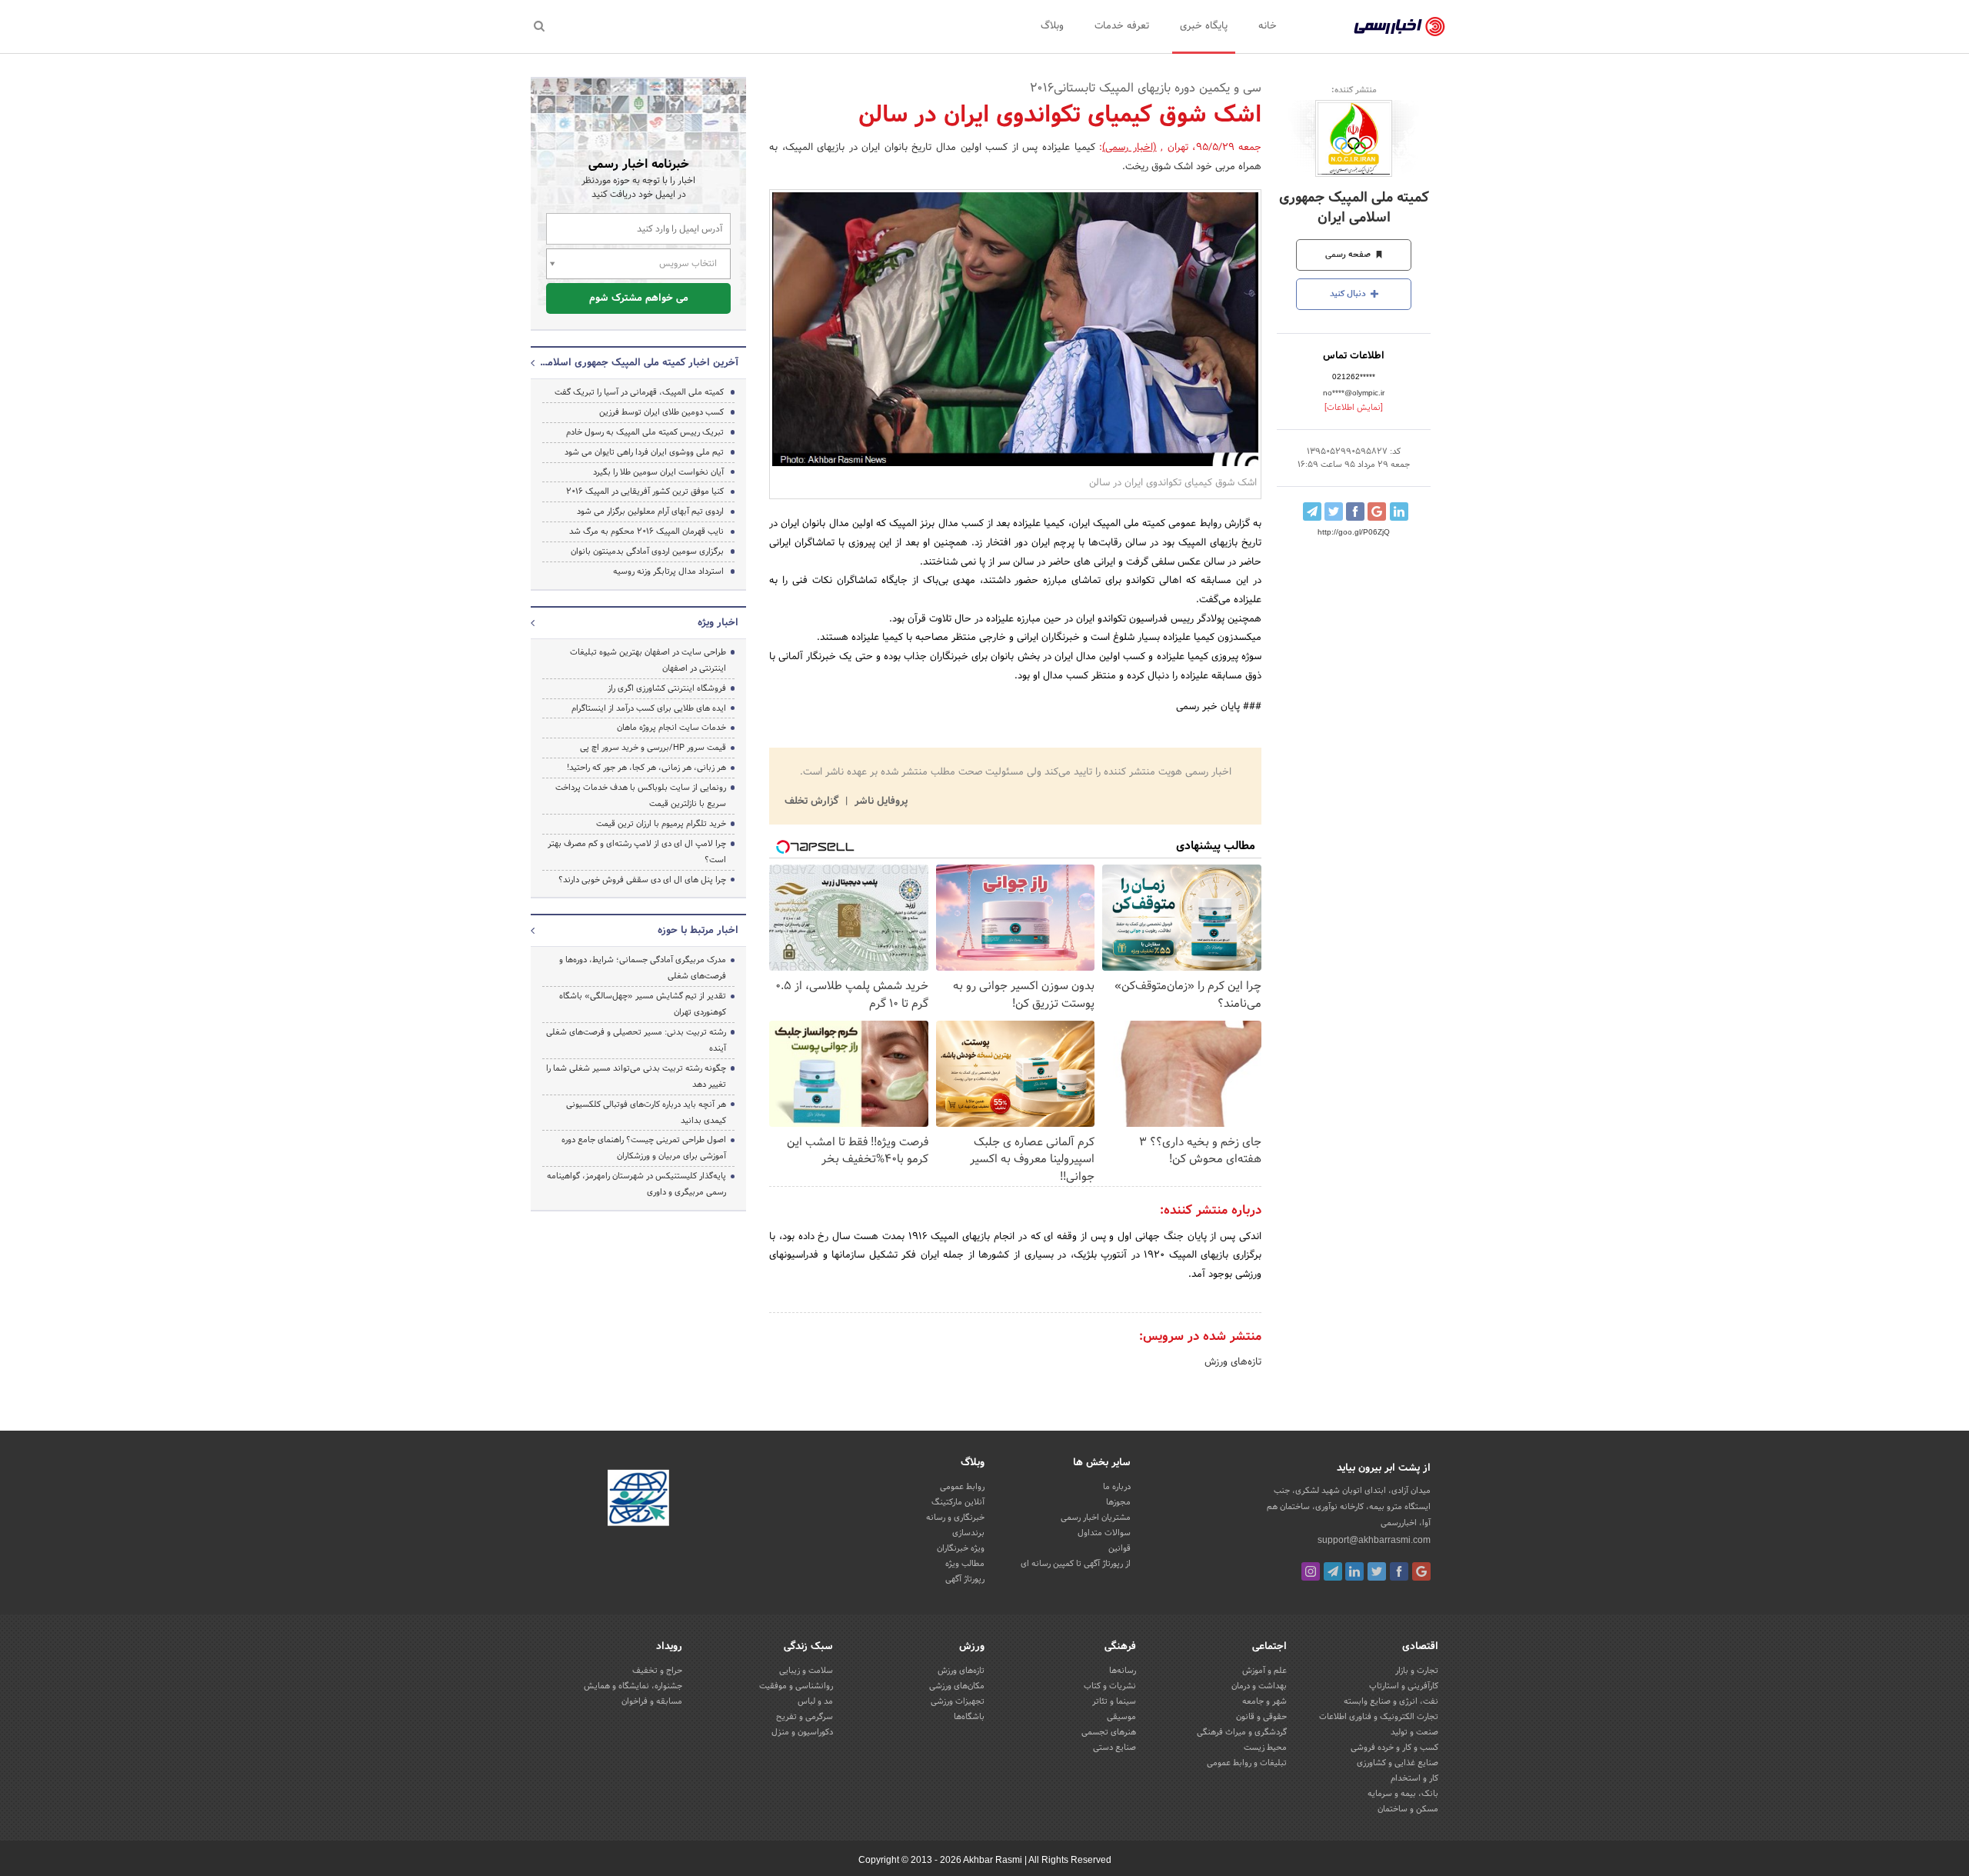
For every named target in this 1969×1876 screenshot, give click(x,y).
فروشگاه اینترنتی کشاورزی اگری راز (667, 688)
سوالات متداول (1104, 1533)
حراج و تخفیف (657, 1671)
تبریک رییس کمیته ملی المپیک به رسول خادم (645, 432)
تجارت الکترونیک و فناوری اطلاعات (1379, 1717)
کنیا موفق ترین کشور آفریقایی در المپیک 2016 (645, 491)
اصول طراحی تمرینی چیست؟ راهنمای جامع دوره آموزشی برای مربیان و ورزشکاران (644, 1148)
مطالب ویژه (965, 1564)
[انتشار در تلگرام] (1312, 511)
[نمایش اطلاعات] (1354, 408)
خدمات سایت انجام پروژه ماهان (671, 728)
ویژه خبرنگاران (961, 1548)
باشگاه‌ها (969, 1717)
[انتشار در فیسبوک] (1355, 511)
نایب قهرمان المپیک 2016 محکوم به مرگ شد (646, 531)
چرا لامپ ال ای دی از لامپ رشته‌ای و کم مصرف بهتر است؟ (637, 852)
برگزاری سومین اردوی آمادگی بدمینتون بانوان (647, 551)
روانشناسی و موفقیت (796, 1686)
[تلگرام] (1333, 1571)
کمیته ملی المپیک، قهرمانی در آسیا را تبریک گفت (639, 392)
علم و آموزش (1264, 1671)
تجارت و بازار (1417, 1671)
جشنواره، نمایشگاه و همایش (633, 1686)
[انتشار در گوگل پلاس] (1377, 511)
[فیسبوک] (1399, 1571)
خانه (1268, 26)
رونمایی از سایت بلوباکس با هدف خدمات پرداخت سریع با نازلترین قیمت (641, 796)
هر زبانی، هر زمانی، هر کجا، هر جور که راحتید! (646, 768)
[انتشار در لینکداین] (1399, 511)
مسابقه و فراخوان (652, 1701)
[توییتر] (1377, 1571)
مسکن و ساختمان (1408, 1809)
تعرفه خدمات (1122, 26)
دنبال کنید (1349, 294)
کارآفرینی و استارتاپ (1404, 1686)
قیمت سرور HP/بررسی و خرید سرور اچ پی (653, 748)
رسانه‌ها (1123, 1671)
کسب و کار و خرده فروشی (1394, 1748)
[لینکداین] (1354, 1571)
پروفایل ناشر (880, 801)
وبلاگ (1052, 26)
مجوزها (1118, 1502)
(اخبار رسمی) (1129, 148)
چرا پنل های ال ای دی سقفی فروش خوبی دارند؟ (642, 880)
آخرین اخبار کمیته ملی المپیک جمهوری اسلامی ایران (638, 363)
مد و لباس (815, 1701)
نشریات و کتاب (1110, 1686)
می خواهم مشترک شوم (639, 298)
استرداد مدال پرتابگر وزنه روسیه (668, 571)
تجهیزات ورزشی (958, 1701)
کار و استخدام (1414, 1778)
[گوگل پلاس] (1421, 1571)
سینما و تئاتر (1114, 1701)
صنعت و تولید (1414, 1732)
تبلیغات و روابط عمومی (1247, 1763)
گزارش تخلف (813, 801)
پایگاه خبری (1204, 26)
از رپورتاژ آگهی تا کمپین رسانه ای (1076, 1564)
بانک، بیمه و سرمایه (1403, 1794)
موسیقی (1121, 1717)
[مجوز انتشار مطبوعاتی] (638, 1500)
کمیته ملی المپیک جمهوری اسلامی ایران (1354, 208)
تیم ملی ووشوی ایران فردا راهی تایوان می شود (644, 452)
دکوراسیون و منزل (802, 1732)
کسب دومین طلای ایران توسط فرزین (661, 412)
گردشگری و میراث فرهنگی (1242, 1732)
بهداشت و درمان (1259, 1686)
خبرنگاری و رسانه (955, 1518)
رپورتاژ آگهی (965, 1579)
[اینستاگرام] (1311, 1571)
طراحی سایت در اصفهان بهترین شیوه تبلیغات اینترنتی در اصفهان (648, 660)
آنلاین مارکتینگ (958, 1502)
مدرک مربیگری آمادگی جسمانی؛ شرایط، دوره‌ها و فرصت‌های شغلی (643, 968)
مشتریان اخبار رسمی (1096, 1518)
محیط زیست (1265, 1748)
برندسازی (968, 1533)
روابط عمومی (962, 1487)
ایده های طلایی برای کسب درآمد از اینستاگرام (649, 708)
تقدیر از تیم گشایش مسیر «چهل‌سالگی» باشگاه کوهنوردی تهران (643, 1004)
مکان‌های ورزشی (957, 1686)
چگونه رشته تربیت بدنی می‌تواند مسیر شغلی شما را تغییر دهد (636, 1076)
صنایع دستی (1114, 1748)
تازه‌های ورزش (1233, 1362)
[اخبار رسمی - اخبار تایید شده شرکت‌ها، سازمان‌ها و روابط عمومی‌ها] (1399, 27)
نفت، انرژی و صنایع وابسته (1391, 1701)
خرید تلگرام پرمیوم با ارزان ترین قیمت (661, 824)
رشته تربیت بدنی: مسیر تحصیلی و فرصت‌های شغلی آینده (636, 1040)
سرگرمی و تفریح (805, 1717)
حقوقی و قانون (1261, 1717)
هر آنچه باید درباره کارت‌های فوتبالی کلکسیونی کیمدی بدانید (646, 1113)
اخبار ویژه (718, 623)
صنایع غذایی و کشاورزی (1398, 1763)
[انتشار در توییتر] (1334, 511)
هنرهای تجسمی (1109, 1732)
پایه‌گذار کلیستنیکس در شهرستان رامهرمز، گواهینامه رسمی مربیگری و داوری (636, 1184)
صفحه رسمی (1349, 255)
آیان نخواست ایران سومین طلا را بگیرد (658, 472)
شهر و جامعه (1264, 1701)
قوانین (1119, 1548)
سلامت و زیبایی (806, 1671)
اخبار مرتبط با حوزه (698, 931)
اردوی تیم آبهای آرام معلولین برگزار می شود (650, 511)
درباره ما (1117, 1487)
